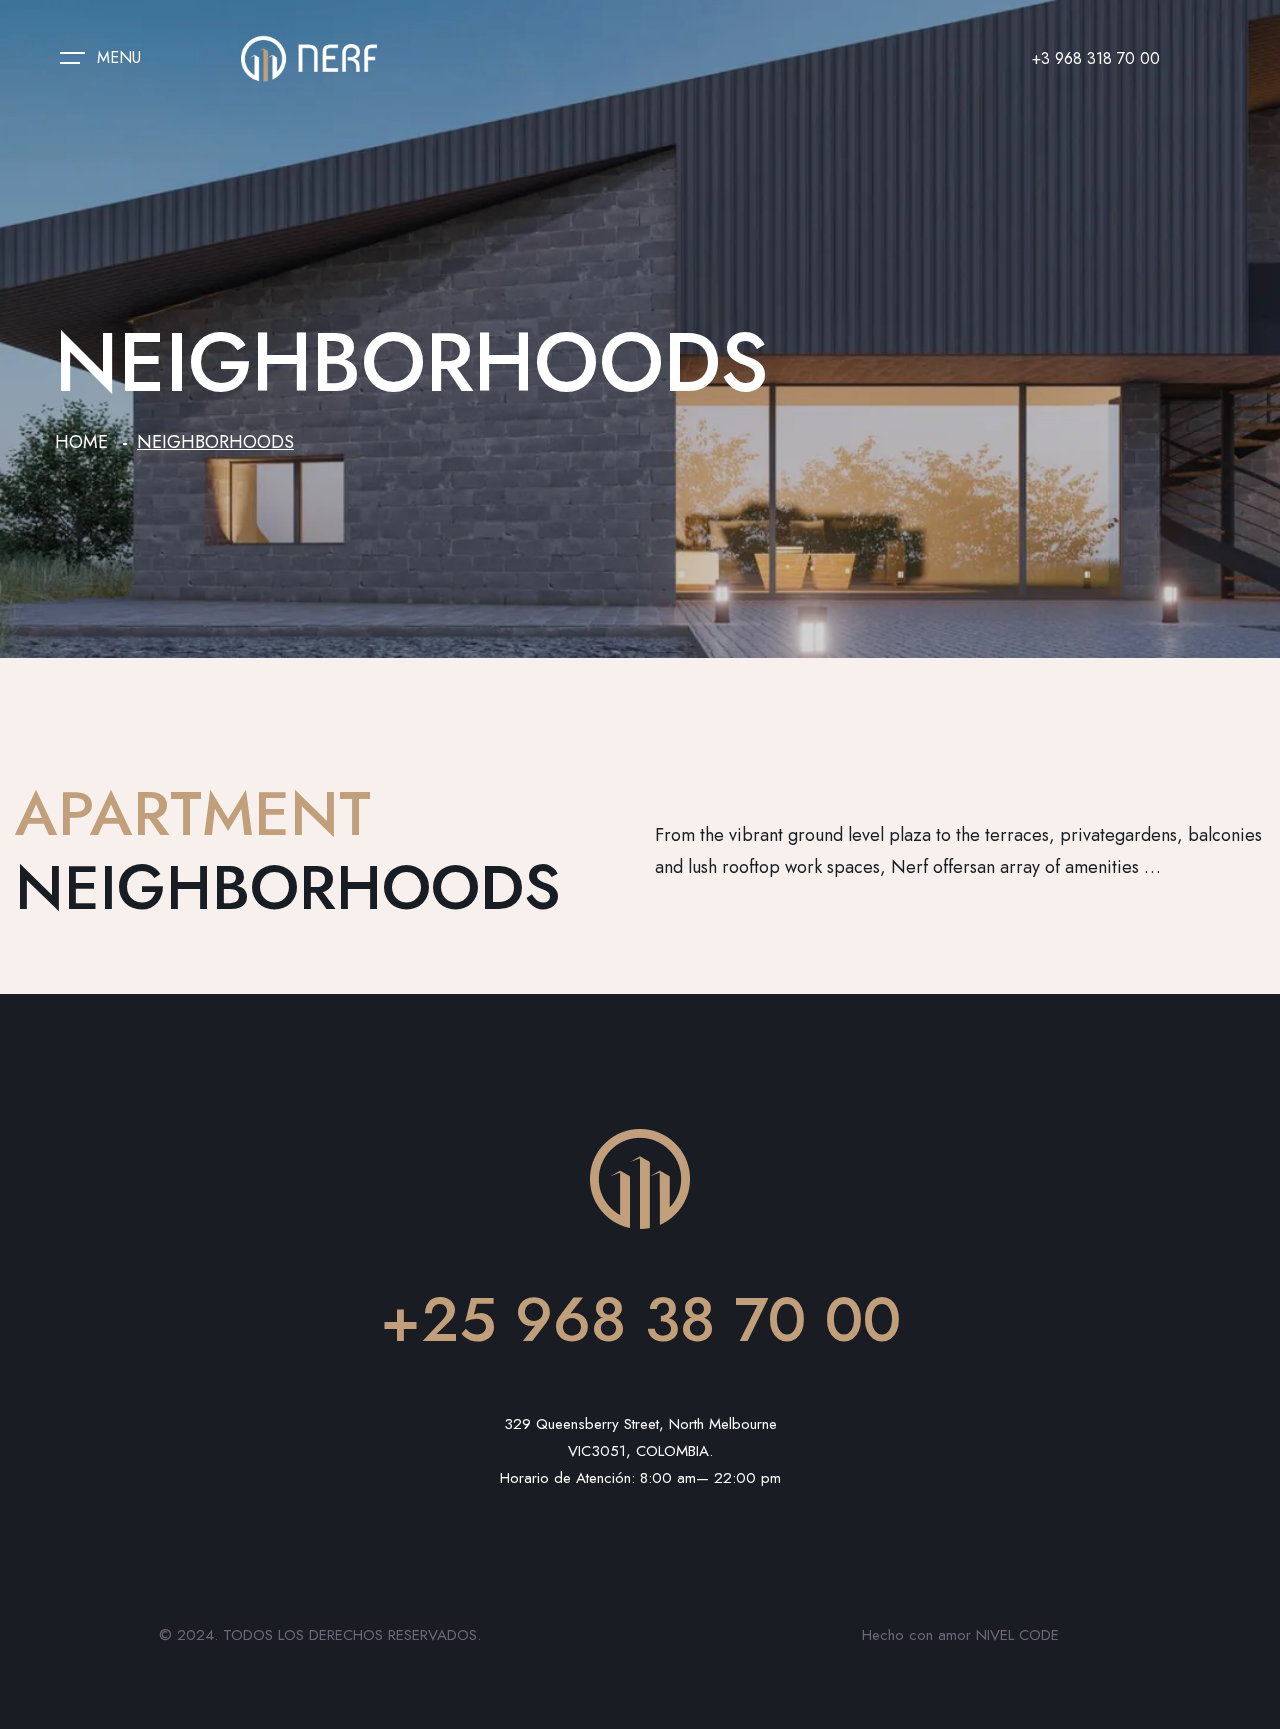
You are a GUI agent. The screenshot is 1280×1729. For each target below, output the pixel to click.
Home (81, 442)
